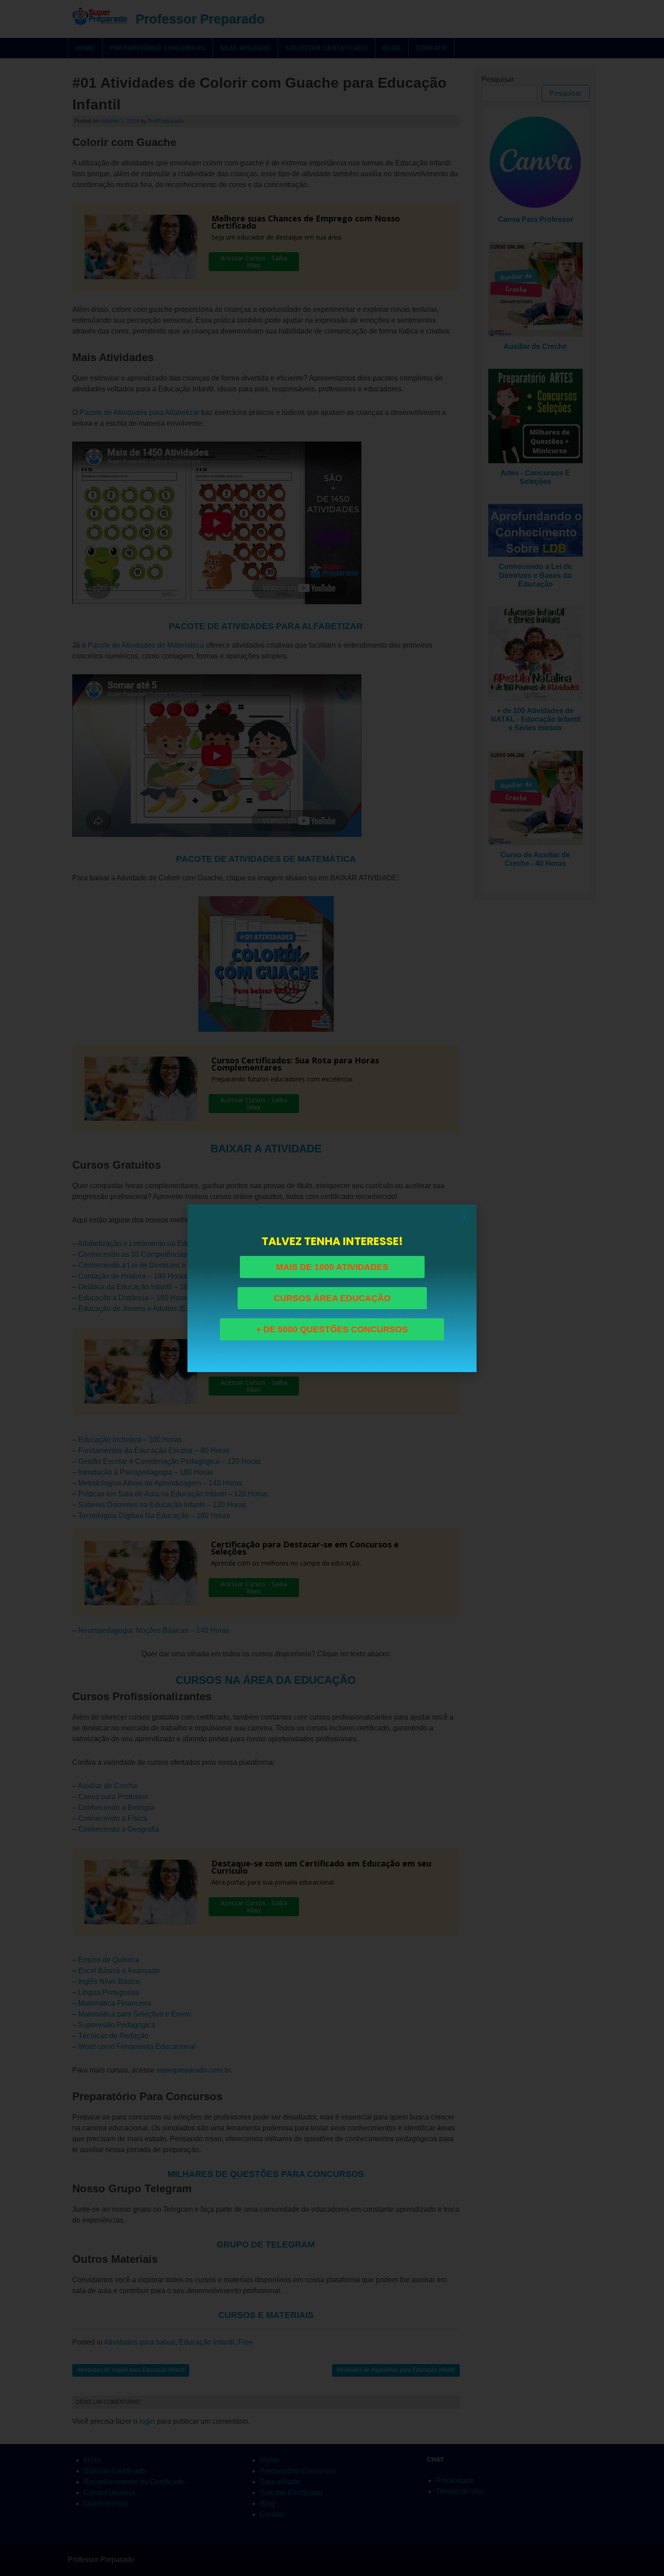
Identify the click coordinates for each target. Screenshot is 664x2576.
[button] (464, 1217)
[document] (332, 1288)
